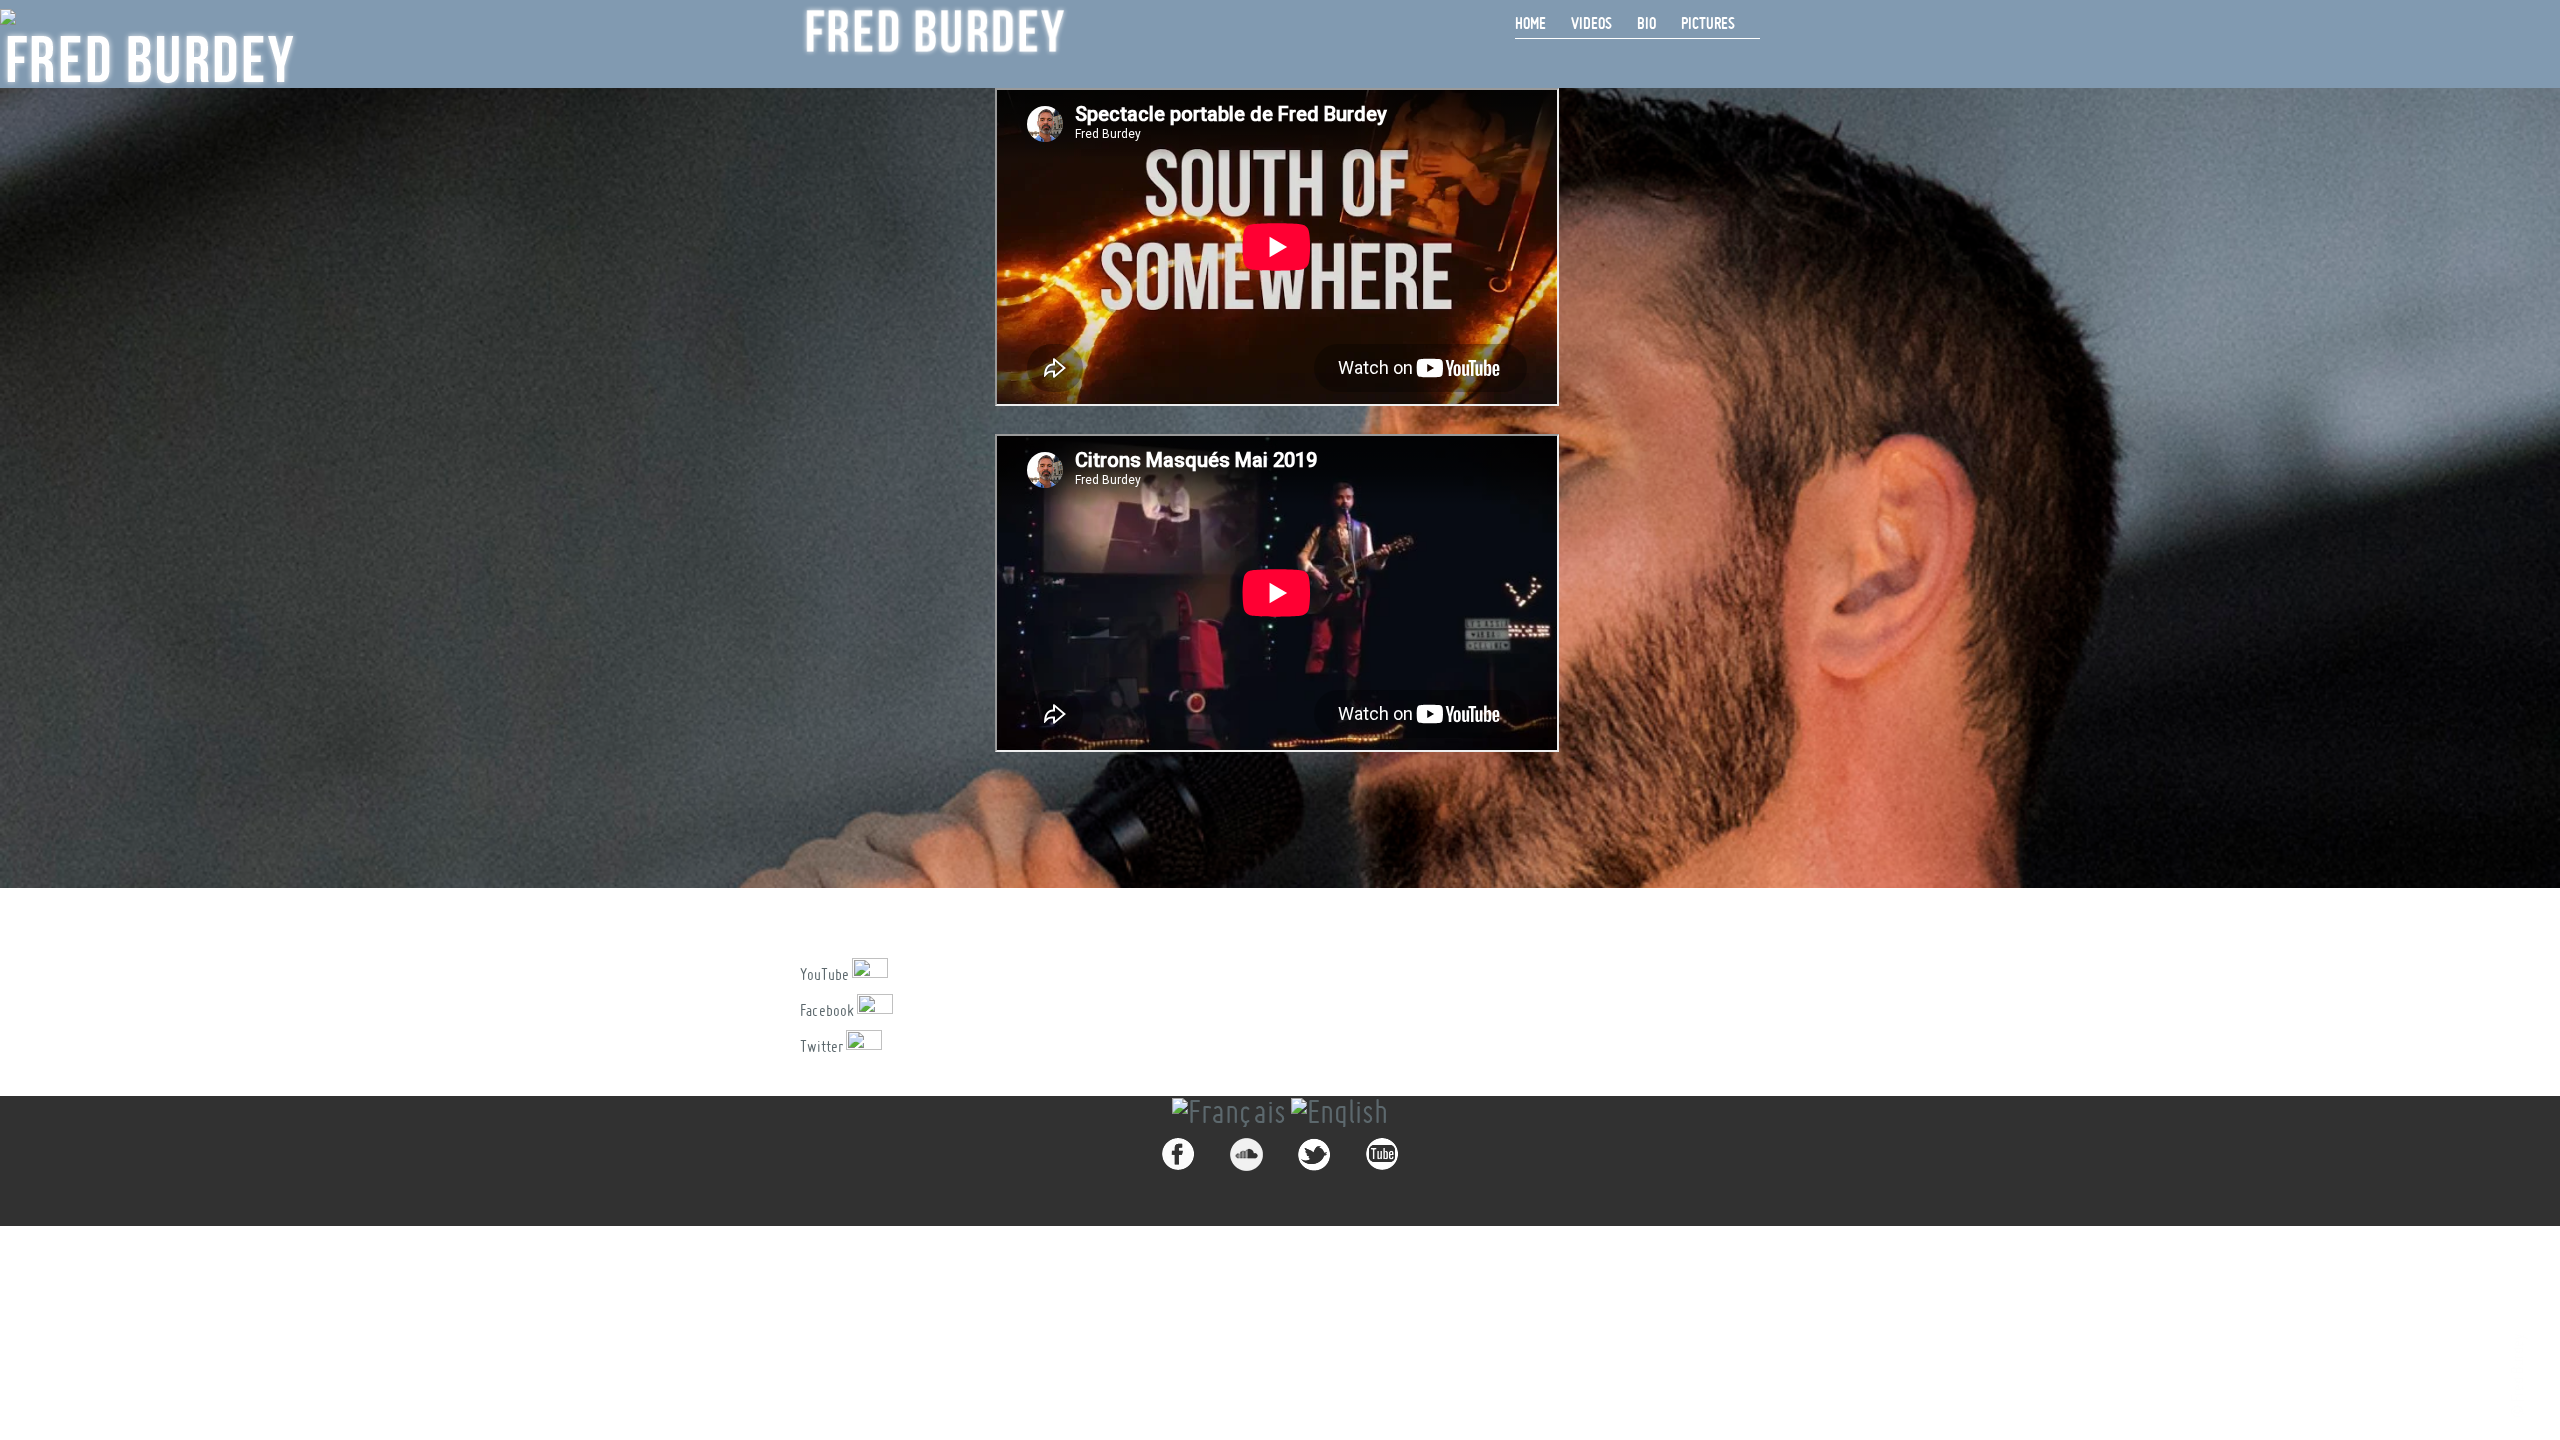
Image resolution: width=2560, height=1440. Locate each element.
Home (1530, 23)
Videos (1591, 23)
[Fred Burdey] (935, 30)
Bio (1646, 23)
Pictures (1708, 23)
